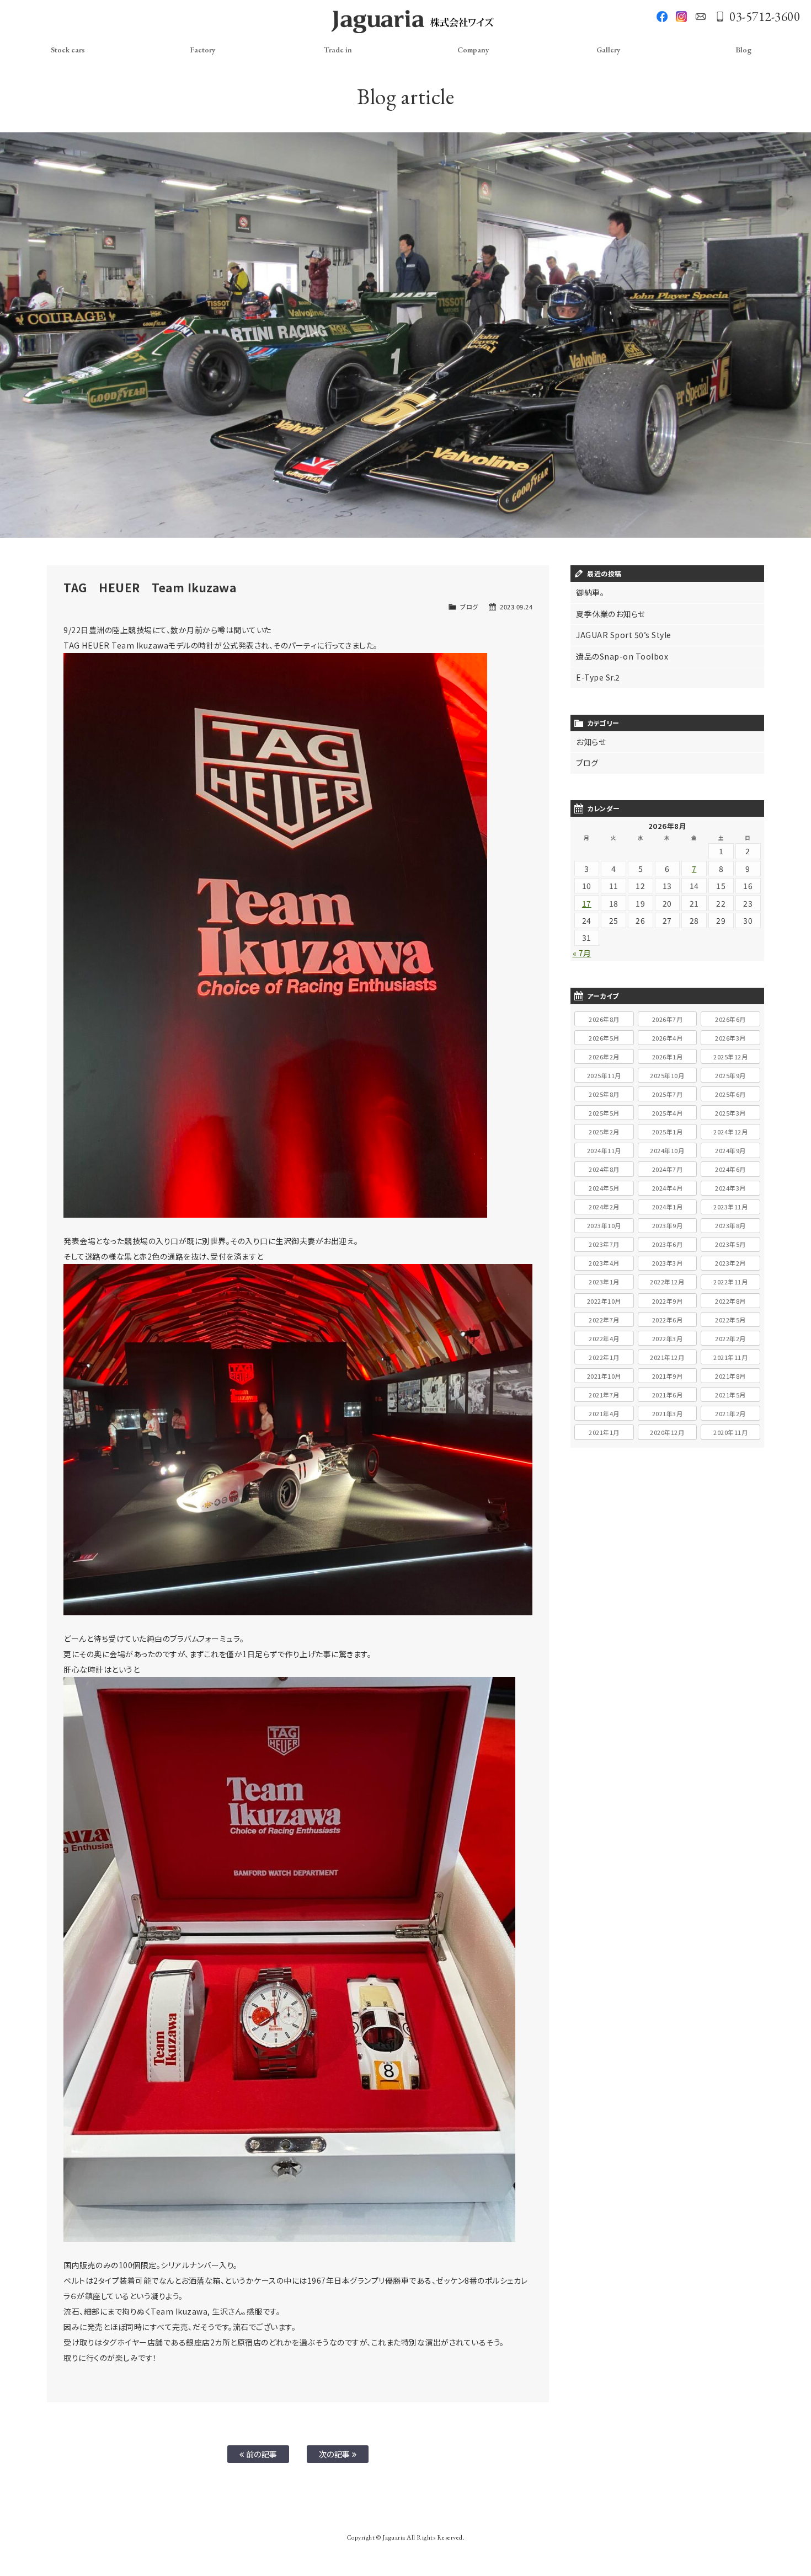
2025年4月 (668, 1113)
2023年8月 (730, 1225)
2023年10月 (604, 1225)
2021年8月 (730, 1376)
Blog (743, 50)
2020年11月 (730, 1432)
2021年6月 (668, 1395)
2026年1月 (668, 1057)
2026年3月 (730, 1038)
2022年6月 (668, 1320)
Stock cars (68, 50)
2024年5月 (604, 1188)
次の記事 (336, 2454)
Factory (203, 50)
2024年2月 (604, 1207)
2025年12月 (730, 1057)
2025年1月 (668, 1132)
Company (473, 50)
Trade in (338, 50)
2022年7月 (604, 1320)
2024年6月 (730, 1169)
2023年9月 (668, 1225)
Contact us (701, 17)
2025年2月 (604, 1132)
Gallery (609, 50)
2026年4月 (668, 1038)
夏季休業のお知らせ (611, 614)
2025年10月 (667, 1075)
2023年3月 (668, 1263)
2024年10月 (667, 1150)
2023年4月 (604, 1263)
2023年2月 (730, 1263)
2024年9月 (730, 1150)
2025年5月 (604, 1113)
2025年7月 (668, 1094)
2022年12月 (667, 1282)
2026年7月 (668, 1019)
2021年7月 (604, 1395)
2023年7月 (604, 1244)
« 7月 (582, 953)
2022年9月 (668, 1301)
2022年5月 (730, 1320)
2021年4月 (604, 1413)
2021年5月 (730, 1395)
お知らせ (591, 742)
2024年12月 (730, 1132)
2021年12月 (667, 1357)
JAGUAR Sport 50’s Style (624, 635)
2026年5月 (604, 1038)
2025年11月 (604, 1075)
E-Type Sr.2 (598, 677)
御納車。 (590, 592)
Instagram (681, 17)
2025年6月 (730, 1094)
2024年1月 (668, 1207)
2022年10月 (604, 1301)
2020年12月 (667, 1432)
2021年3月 (668, 1413)
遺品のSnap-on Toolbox (622, 656)
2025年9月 (730, 1075)
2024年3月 (730, 1188)
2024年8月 (604, 1169)
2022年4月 (604, 1338)
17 (587, 903)
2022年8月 (730, 1301)
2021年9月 (668, 1376)
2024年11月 (604, 1150)
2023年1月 (604, 1282)
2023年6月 (668, 1244)
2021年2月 (730, 1413)
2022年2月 (730, 1338)
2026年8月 (604, 1019)
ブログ (469, 607)
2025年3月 (730, 1113)
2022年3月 (668, 1338)
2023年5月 (730, 1244)
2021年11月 (730, 1357)
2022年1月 (604, 1357)
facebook (662, 17)
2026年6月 (730, 1019)
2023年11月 (730, 1207)
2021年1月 (604, 1432)
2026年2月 (604, 1057)
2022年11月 (730, 1282)
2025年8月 (604, 1094)
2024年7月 (668, 1169)
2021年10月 (604, 1376)
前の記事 (261, 2454)
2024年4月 (668, 1188)
